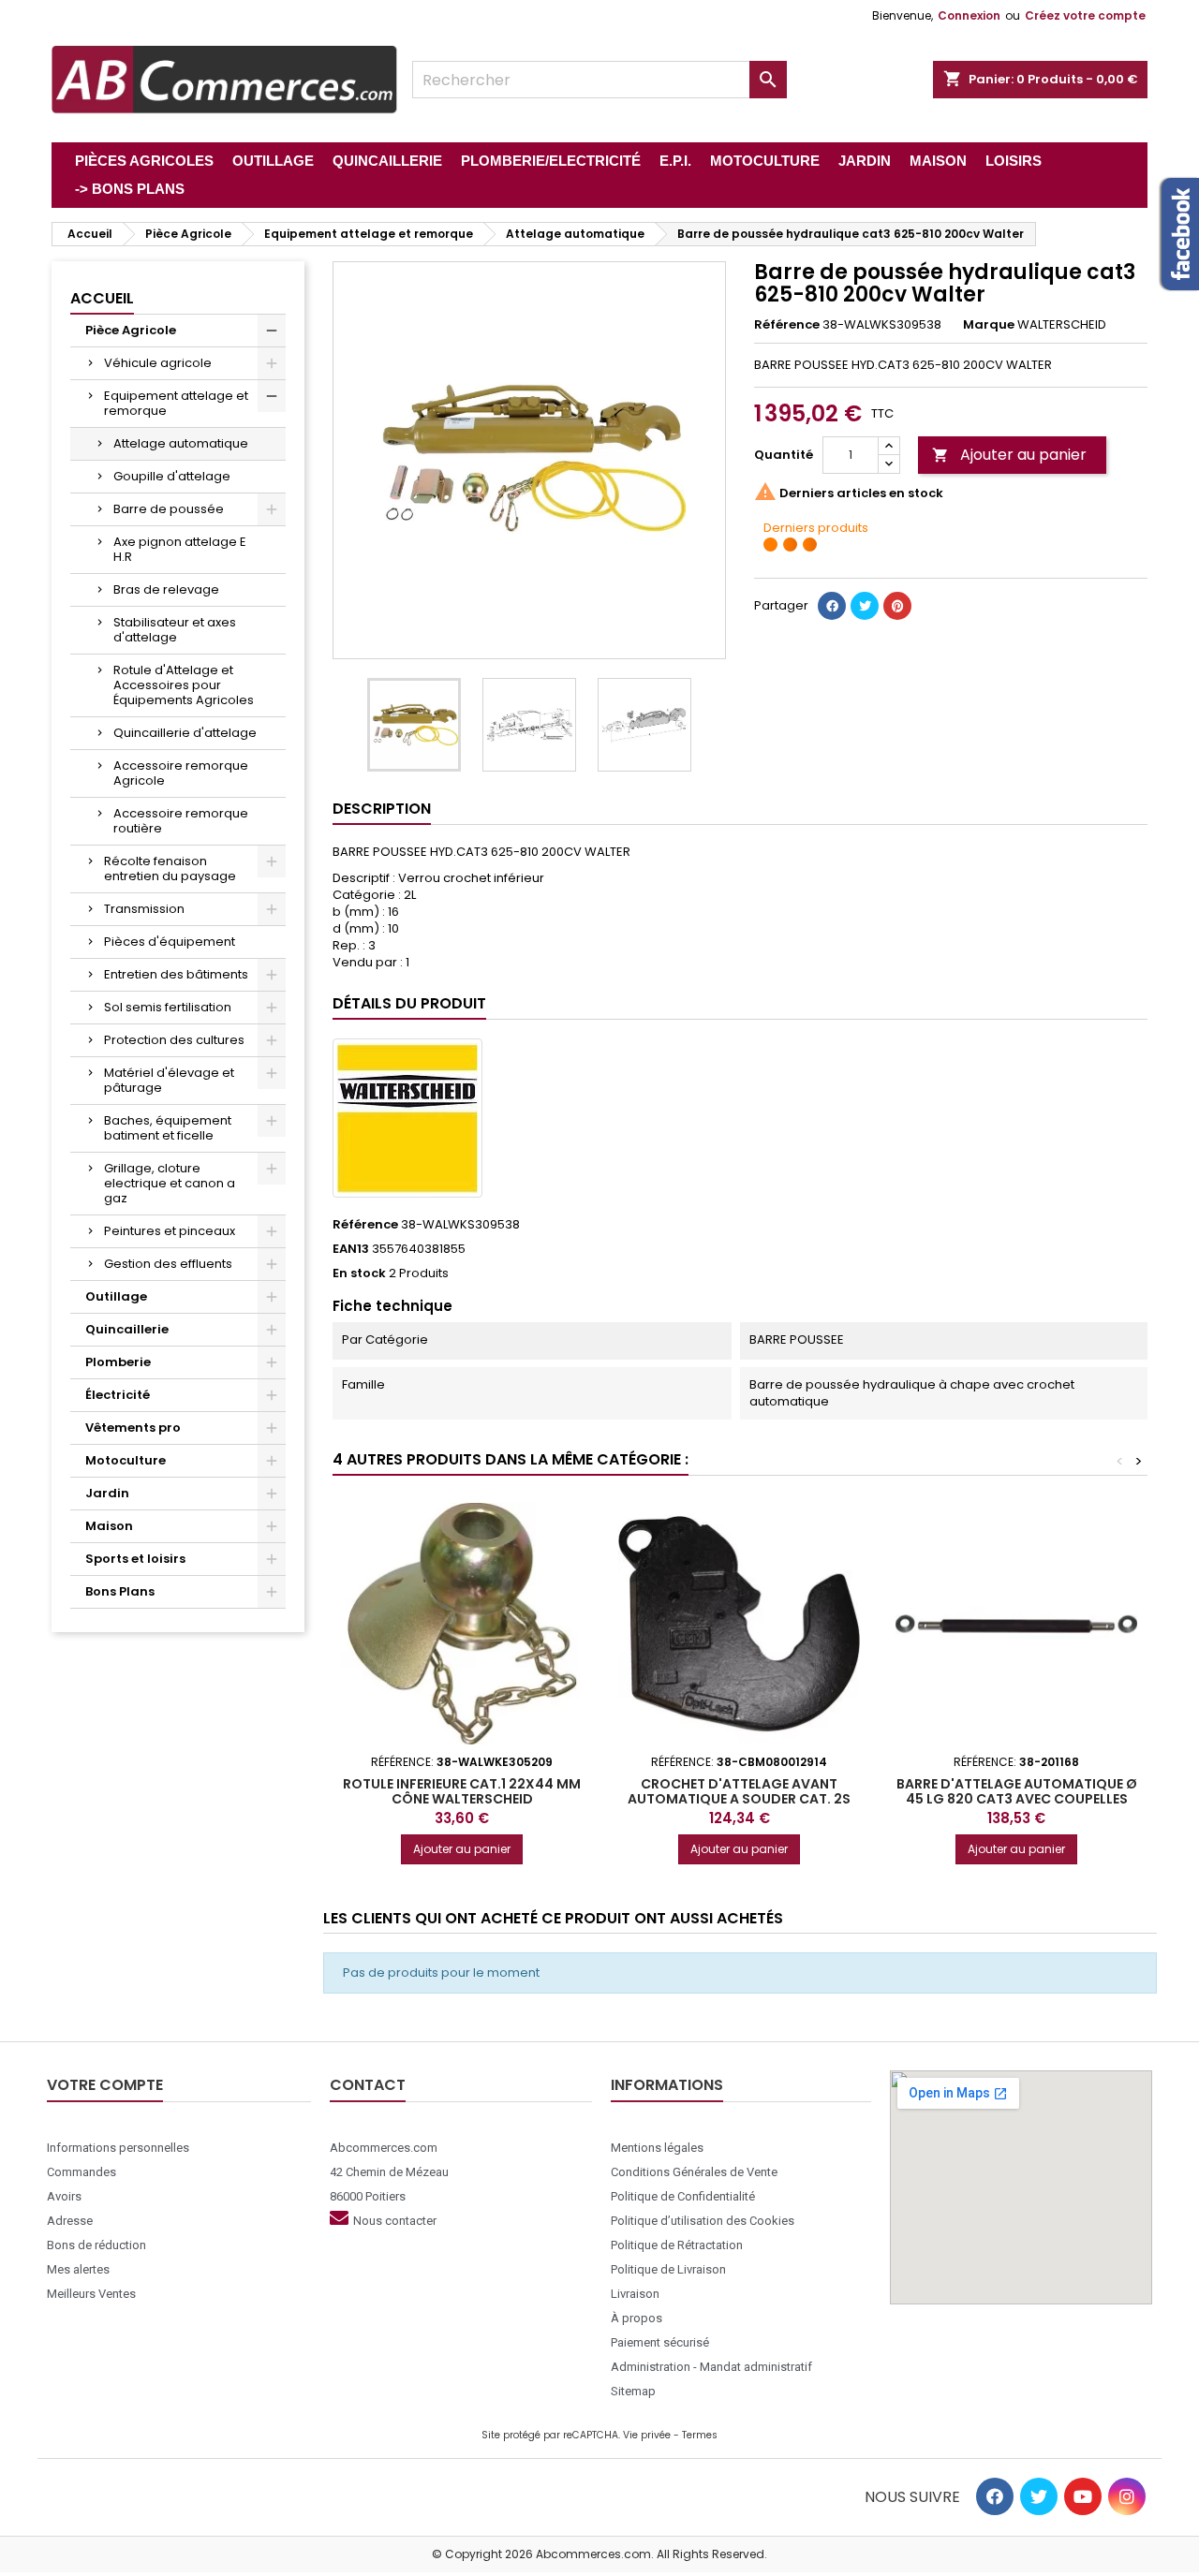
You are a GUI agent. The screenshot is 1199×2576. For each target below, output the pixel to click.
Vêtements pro (133, 1428)
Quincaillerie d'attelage (185, 733)
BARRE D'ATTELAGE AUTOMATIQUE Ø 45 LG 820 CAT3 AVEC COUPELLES (1017, 1791)
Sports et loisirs (135, 1559)
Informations (667, 2085)
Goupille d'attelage (172, 476)
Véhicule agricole (158, 363)
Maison (109, 1526)
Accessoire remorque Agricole (181, 773)
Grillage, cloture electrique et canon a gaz (170, 1183)
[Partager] (832, 606)
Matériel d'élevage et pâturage (169, 1080)
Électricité (118, 1395)
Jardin (107, 1493)
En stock (359, 1273)
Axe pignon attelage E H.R (180, 549)
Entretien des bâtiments (176, 974)
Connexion (969, 15)
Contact (368, 2085)
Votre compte (105, 2085)
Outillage (116, 1296)
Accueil (102, 298)
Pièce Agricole (131, 330)
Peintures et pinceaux (170, 1231)
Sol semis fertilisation (168, 1007)
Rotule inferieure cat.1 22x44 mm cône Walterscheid (462, 1791)
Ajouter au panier (1009, 455)
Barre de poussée (169, 509)
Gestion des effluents (168, 1264)
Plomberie (118, 1362)
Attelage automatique (181, 443)
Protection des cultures (174, 1040)
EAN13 (351, 1249)
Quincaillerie (127, 1329)
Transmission (144, 909)
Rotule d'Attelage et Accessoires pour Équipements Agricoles (184, 685)
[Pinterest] (897, 606)
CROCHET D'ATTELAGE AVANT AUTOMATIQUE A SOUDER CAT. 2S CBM (739, 1799)
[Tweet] (865, 606)
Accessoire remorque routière (181, 821)
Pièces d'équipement (170, 942)
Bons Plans (120, 1591)
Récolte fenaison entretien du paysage (170, 868)
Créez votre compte (1085, 15)
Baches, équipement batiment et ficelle (168, 1128)
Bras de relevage (166, 589)
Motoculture (126, 1460)
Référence (787, 325)
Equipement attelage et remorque (176, 403)
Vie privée (647, 2435)
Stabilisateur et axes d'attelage (175, 630)
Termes (700, 2435)
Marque (989, 325)
